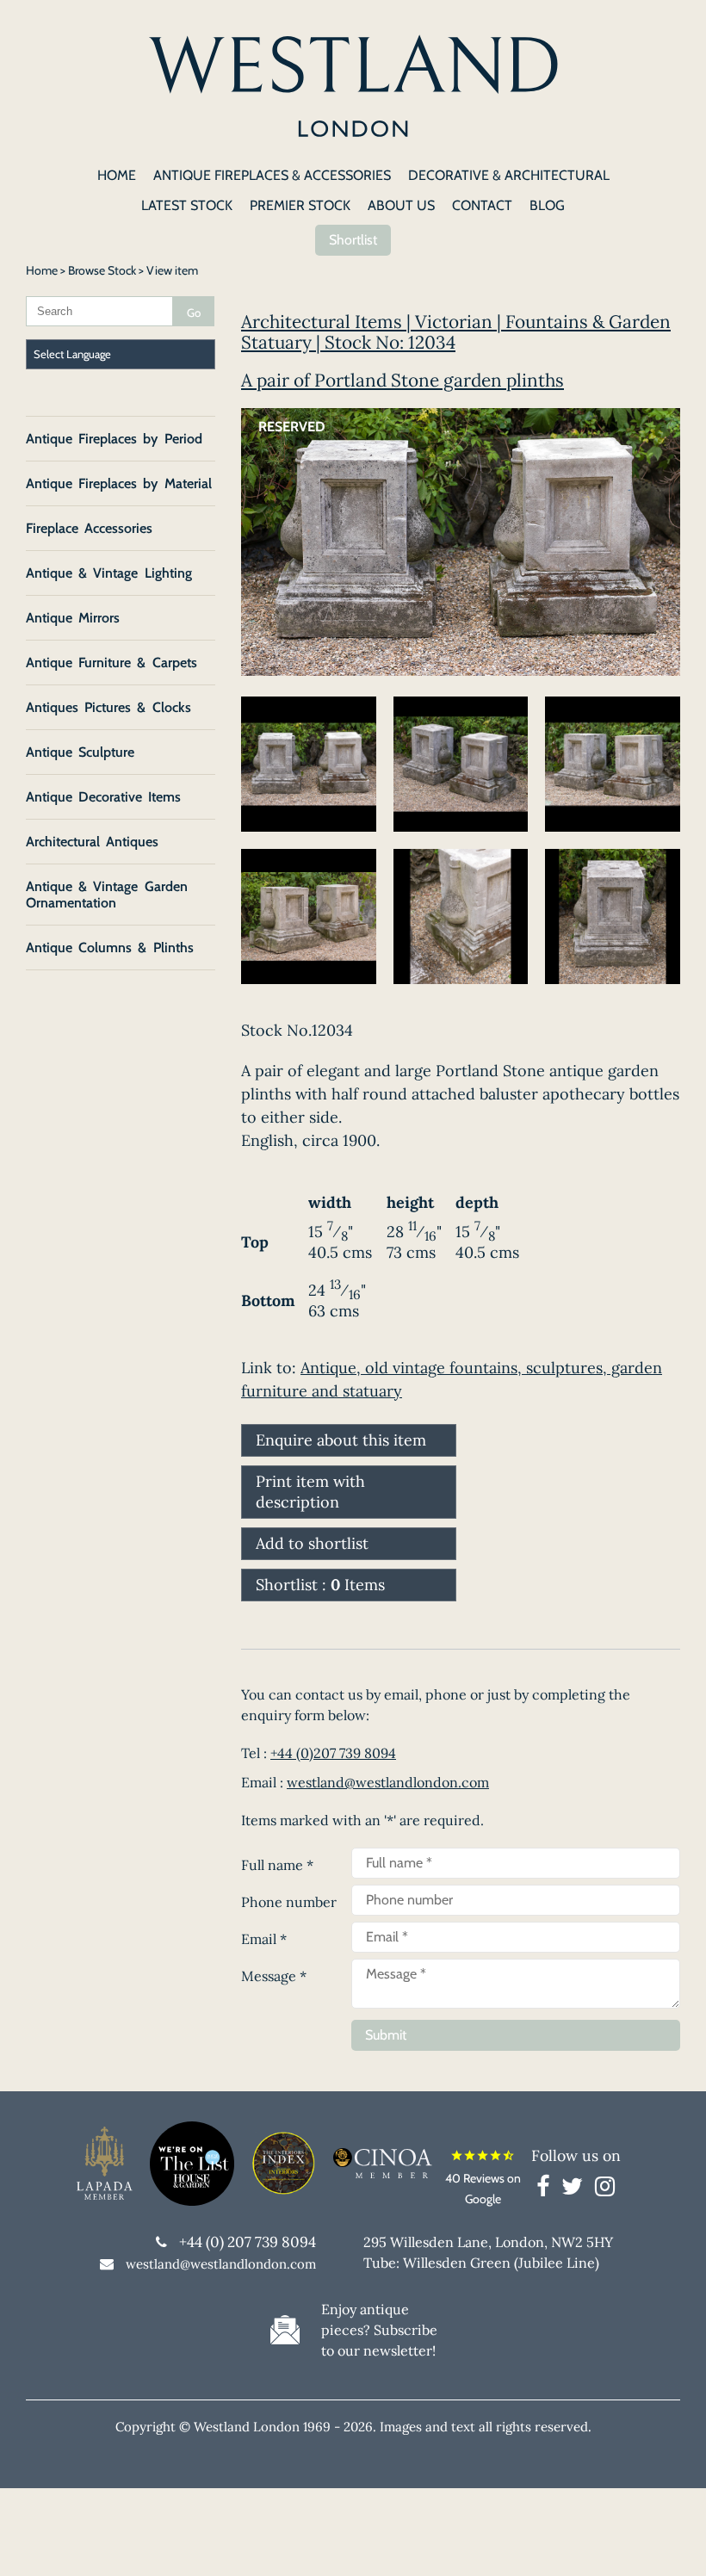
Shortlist (353, 240)
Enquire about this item (341, 1440)
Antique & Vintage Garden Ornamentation (107, 895)
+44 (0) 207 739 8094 (248, 2242)
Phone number (289, 1902)
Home (42, 270)
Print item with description (310, 1492)
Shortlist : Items (320, 1585)
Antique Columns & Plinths (110, 947)
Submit (386, 2035)
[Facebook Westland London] (547, 2189)
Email (264, 1939)
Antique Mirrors (73, 618)
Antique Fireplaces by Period (114, 439)
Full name (277, 1865)
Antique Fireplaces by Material (119, 483)
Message (274, 1976)
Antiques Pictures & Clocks (108, 707)
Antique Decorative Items (103, 797)
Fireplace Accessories (89, 528)
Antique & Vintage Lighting (109, 573)
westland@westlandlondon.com (388, 1782)
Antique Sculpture (80, 752)
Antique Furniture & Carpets (111, 663)
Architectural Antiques (92, 842)
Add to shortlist (312, 1543)
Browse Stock (102, 270)
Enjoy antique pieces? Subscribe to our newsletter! (379, 2330)
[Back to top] (672, 2542)
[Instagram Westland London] (605, 2189)
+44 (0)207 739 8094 (333, 1753)
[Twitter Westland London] (576, 2189)
